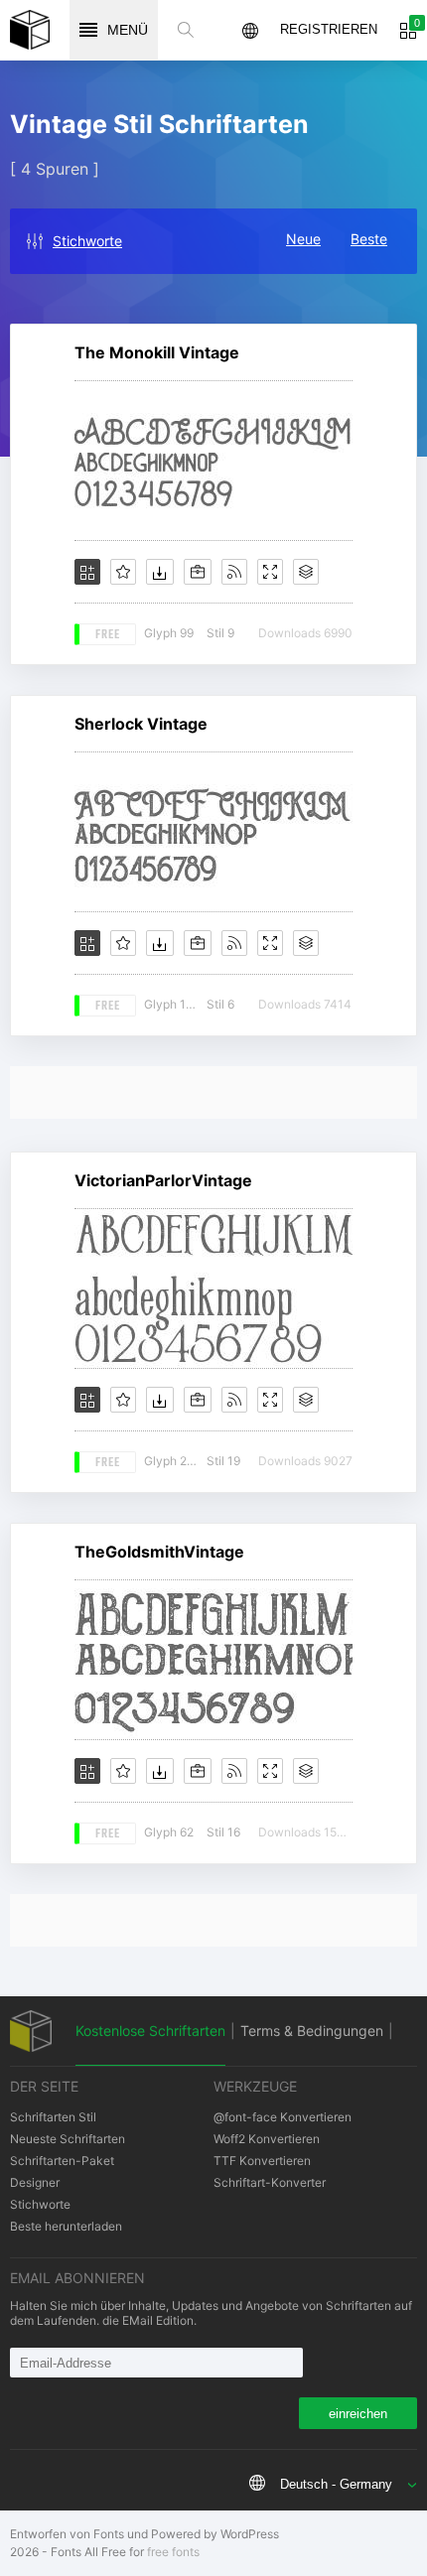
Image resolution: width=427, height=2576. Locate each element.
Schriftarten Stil (53, 2117)
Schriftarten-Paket (62, 2161)
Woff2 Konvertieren (267, 2139)
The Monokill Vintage (157, 352)
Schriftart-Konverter (270, 2182)
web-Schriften (30, 30)
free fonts (173, 2552)
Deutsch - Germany (336, 2484)
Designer (35, 2182)
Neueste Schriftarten (68, 2139)
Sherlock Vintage (141, 724)
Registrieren (329, 29)
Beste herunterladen (66, 2226)
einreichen (358, 2414)
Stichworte (87, 241)
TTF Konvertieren (262, 2161)
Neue (303, 239)
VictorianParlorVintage (163, 1180)
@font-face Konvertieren (283, 2117)
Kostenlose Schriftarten (150, 2031)
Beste (369, 239)
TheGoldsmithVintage (159, 1552)
